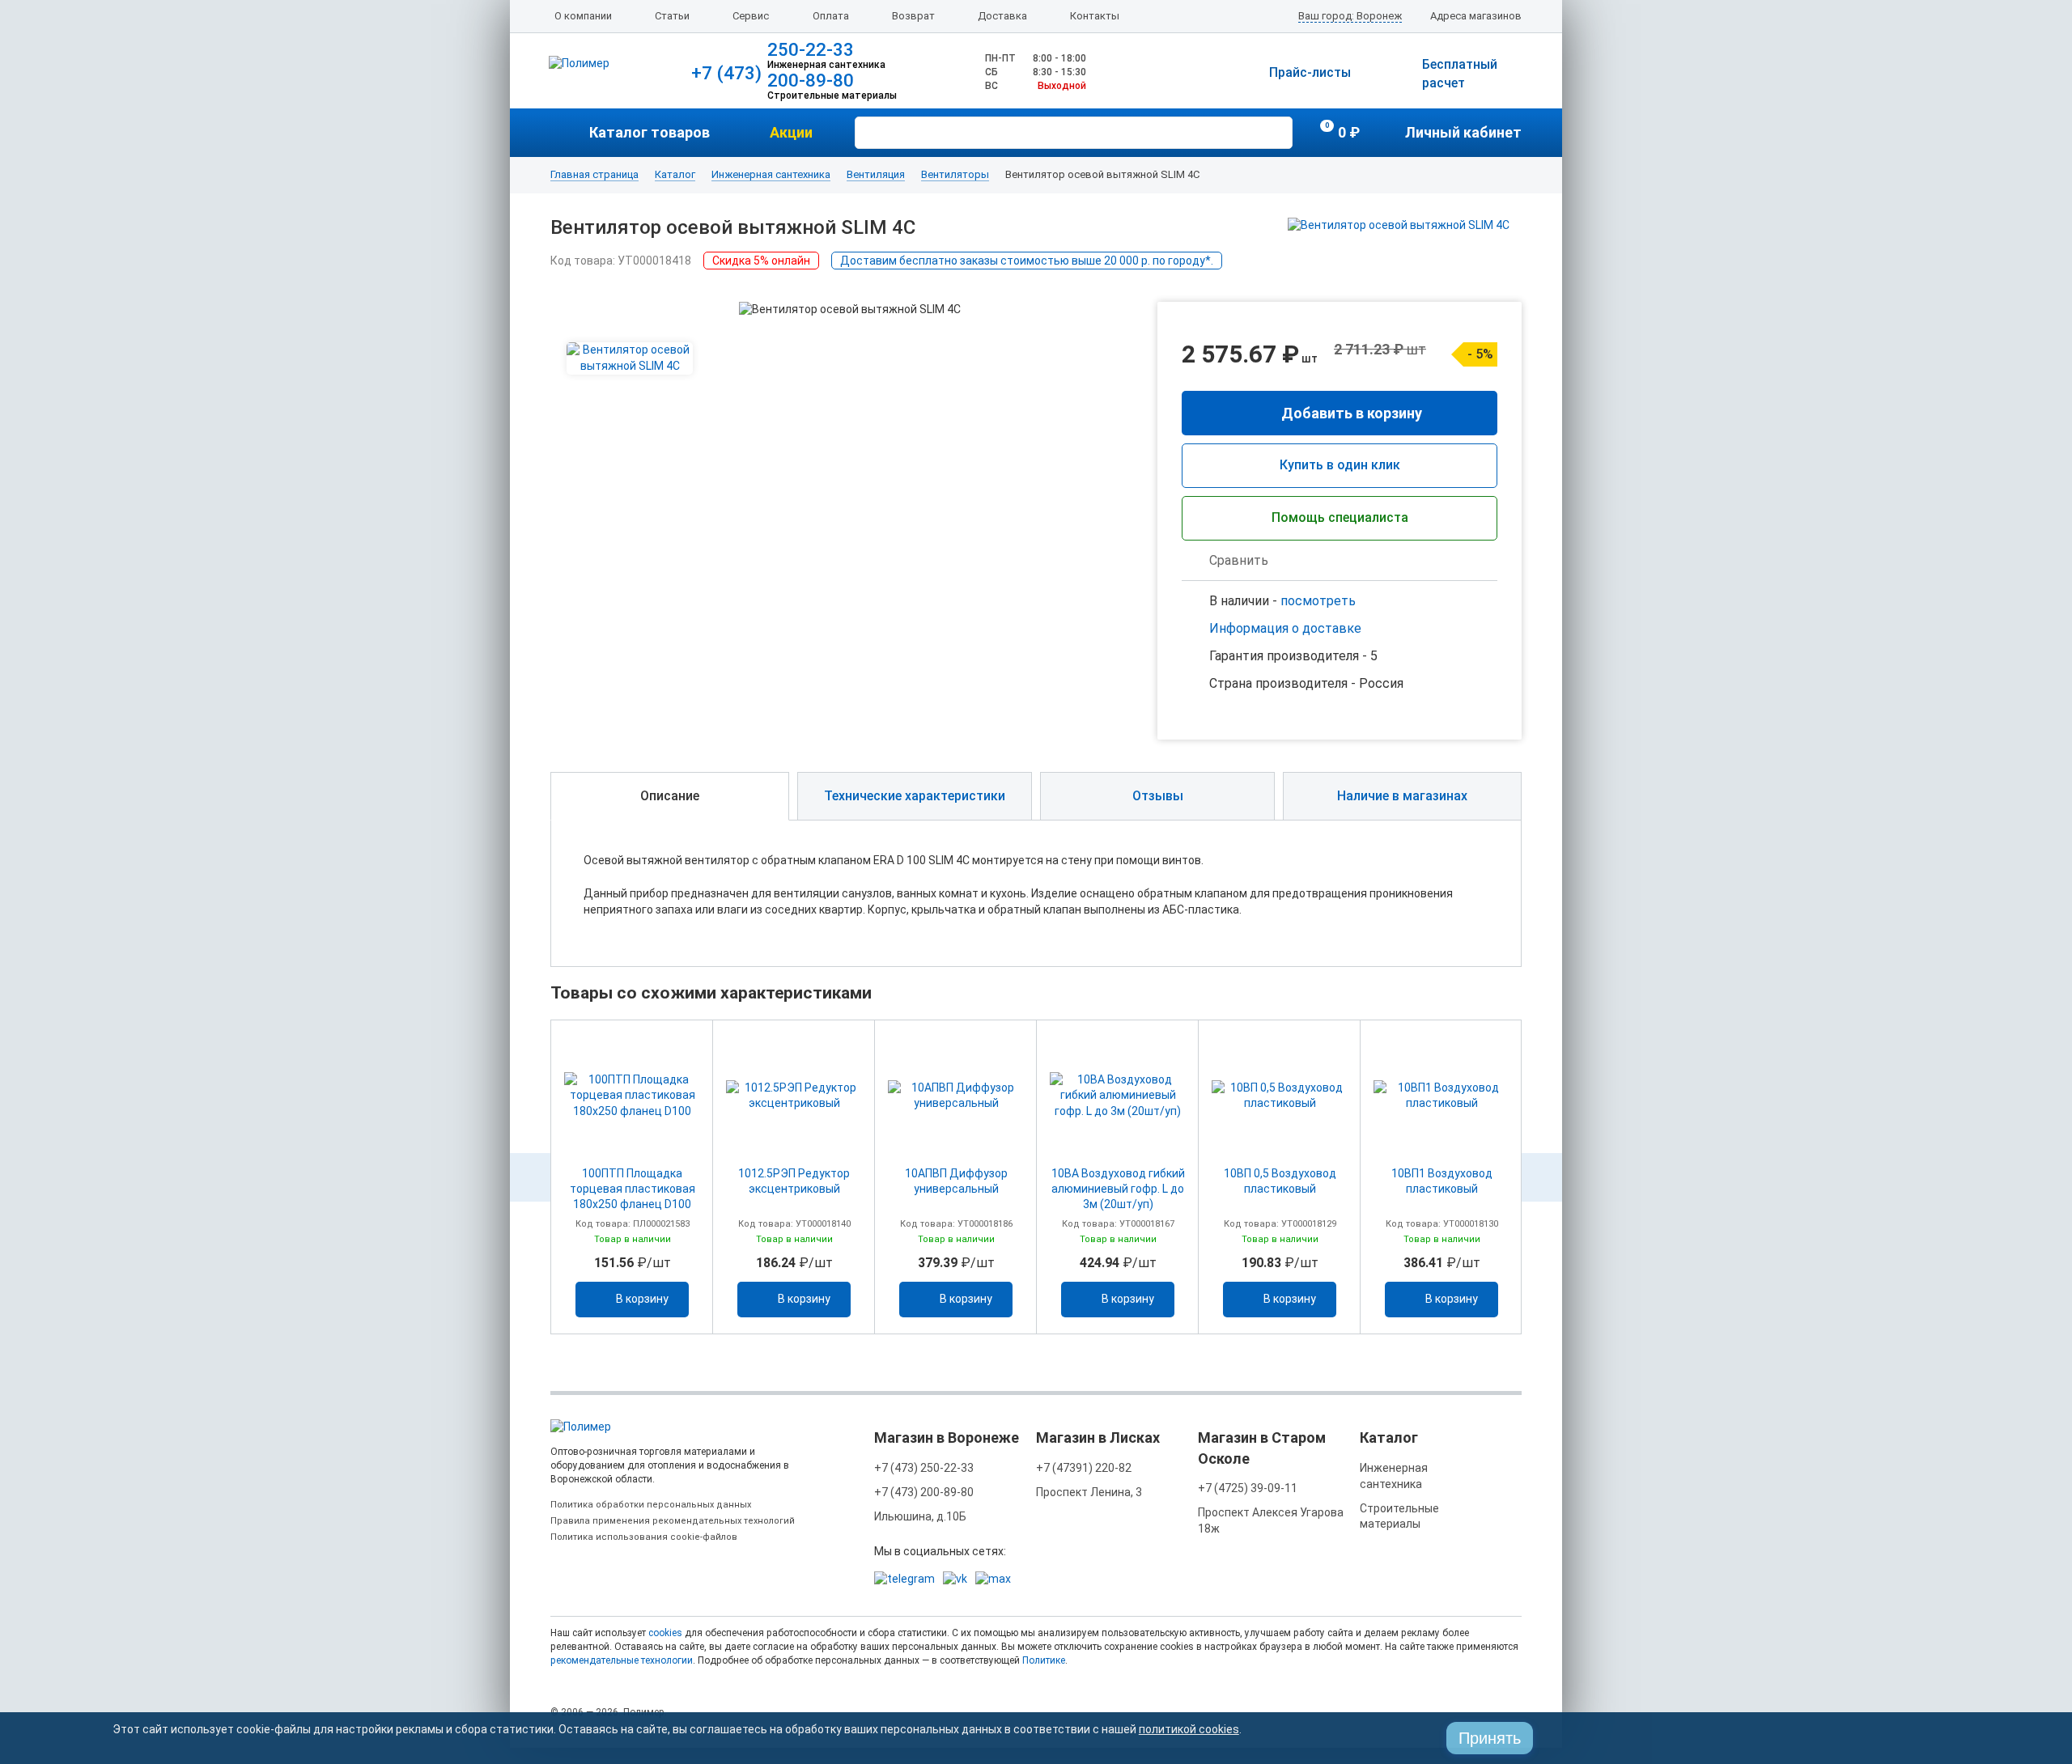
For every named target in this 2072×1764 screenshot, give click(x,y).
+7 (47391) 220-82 (1084, 1468)
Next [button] (1542, 1177)
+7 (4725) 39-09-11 (1248, 1488)
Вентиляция (876, 175)
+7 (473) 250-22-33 (924, 1468)
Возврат (913, 16)
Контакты (1095, 16)
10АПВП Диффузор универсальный (956, 1181)
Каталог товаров (650, 132)
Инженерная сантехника (771, 175)
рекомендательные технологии (622, 1660)
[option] (632, 1177)
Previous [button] (530, 1177)
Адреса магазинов (1476, 16)
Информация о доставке (1285, 628)
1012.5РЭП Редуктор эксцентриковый (794, 1181)
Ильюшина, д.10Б (920, 1516)
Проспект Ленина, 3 (1089, 1492)
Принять (1490, 1738)
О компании (583, 16)
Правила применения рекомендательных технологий (673, 1521)
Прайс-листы (1310, 72)
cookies (665, 1633)
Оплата (831, 16)
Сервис (751, 16)
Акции (791, 132)
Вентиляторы (955, 175)
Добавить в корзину (1352, 413)
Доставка (1002, 16)
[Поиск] (1278, 131)
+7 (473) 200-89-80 (924, 1492)
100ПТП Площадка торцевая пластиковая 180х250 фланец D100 (633, 1189)
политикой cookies (1189, 1729)
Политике (1044, 1660)
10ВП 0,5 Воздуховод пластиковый (1280, 1181)
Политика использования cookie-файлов (644, 1537)
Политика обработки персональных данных (651, 1505)
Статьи (672, 16)
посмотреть (1318, 601)
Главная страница (594, 175)
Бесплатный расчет (1460, 74)
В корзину (642, 1299)
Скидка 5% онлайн (761, 261)
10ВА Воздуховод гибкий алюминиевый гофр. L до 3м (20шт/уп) (1118, 1189)
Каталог (675, 175)
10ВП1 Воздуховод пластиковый (1442, 1181)
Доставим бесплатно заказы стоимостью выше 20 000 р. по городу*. (1027, 261)
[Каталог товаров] (570, 133)
